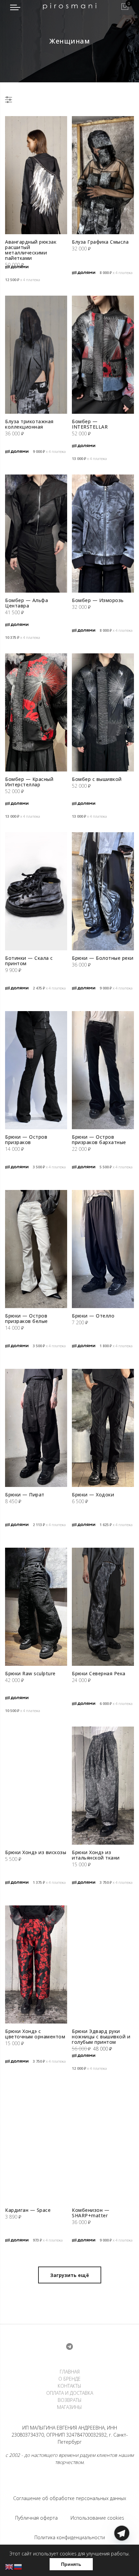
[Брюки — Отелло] (103, 1249)
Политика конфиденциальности (70, 2537)
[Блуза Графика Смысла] (103, 175)
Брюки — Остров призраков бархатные (99, 1140)
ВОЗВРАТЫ (70, 2400)
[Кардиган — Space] (36, 2143)
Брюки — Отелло (93, 1316)
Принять (71, 2564)
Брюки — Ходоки (93, 1495)
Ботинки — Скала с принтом (29, 961)
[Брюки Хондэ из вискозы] (36, 1786)
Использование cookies (97, 2518)
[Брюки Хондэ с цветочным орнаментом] (36, 1964)
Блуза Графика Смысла (100, 242)
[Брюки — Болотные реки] (103, 891)
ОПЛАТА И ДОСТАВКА (70, 2393)
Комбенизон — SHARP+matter (91, 2213)
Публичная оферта (36, 2518)
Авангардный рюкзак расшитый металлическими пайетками (31, 250)
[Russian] (18, 2566)
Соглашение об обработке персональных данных (70, 2498)
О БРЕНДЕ (69, 2379)
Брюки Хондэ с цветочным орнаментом (35, 2034)
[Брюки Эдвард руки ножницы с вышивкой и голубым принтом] (103, 1964)
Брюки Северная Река (99, 1673)
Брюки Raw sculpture (30, 1673)
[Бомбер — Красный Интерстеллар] (36, 712)
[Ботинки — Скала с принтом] (36, 891)
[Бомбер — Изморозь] (103, 534)
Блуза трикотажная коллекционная (29, 424)
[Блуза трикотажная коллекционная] (36, 355)
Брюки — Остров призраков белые (26, 1318)
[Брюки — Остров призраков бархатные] (103, 1070)
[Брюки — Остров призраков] (36, 1070)
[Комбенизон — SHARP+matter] (103, 2143)
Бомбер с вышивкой (97, 779)
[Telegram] (122, 2560)
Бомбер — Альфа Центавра (26, 603)
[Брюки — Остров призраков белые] (36, 1249)
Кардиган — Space (28, 2210)
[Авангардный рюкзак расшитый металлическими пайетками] (36, 175)
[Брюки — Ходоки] (103, 1428)
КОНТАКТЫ (69, 2386)
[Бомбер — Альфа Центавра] (36, 534)
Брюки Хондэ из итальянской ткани (96, 1855)
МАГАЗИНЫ (69, 2407)
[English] (9, 2566)
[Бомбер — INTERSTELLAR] (103, 355)
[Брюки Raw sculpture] (36, 1607)
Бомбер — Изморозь (98, 600)
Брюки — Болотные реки (103, 958)
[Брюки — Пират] (36, 1428)
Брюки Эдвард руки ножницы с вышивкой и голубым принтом (101, 2037)
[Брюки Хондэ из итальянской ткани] (103, 1786)
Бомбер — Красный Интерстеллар (29, 782)
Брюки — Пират (25, 1495)
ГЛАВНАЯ (70, 2372)
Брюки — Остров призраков (26, 1140)
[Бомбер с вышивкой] (103, 712)
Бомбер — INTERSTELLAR (90, 424)
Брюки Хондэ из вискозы (36, 1852)
